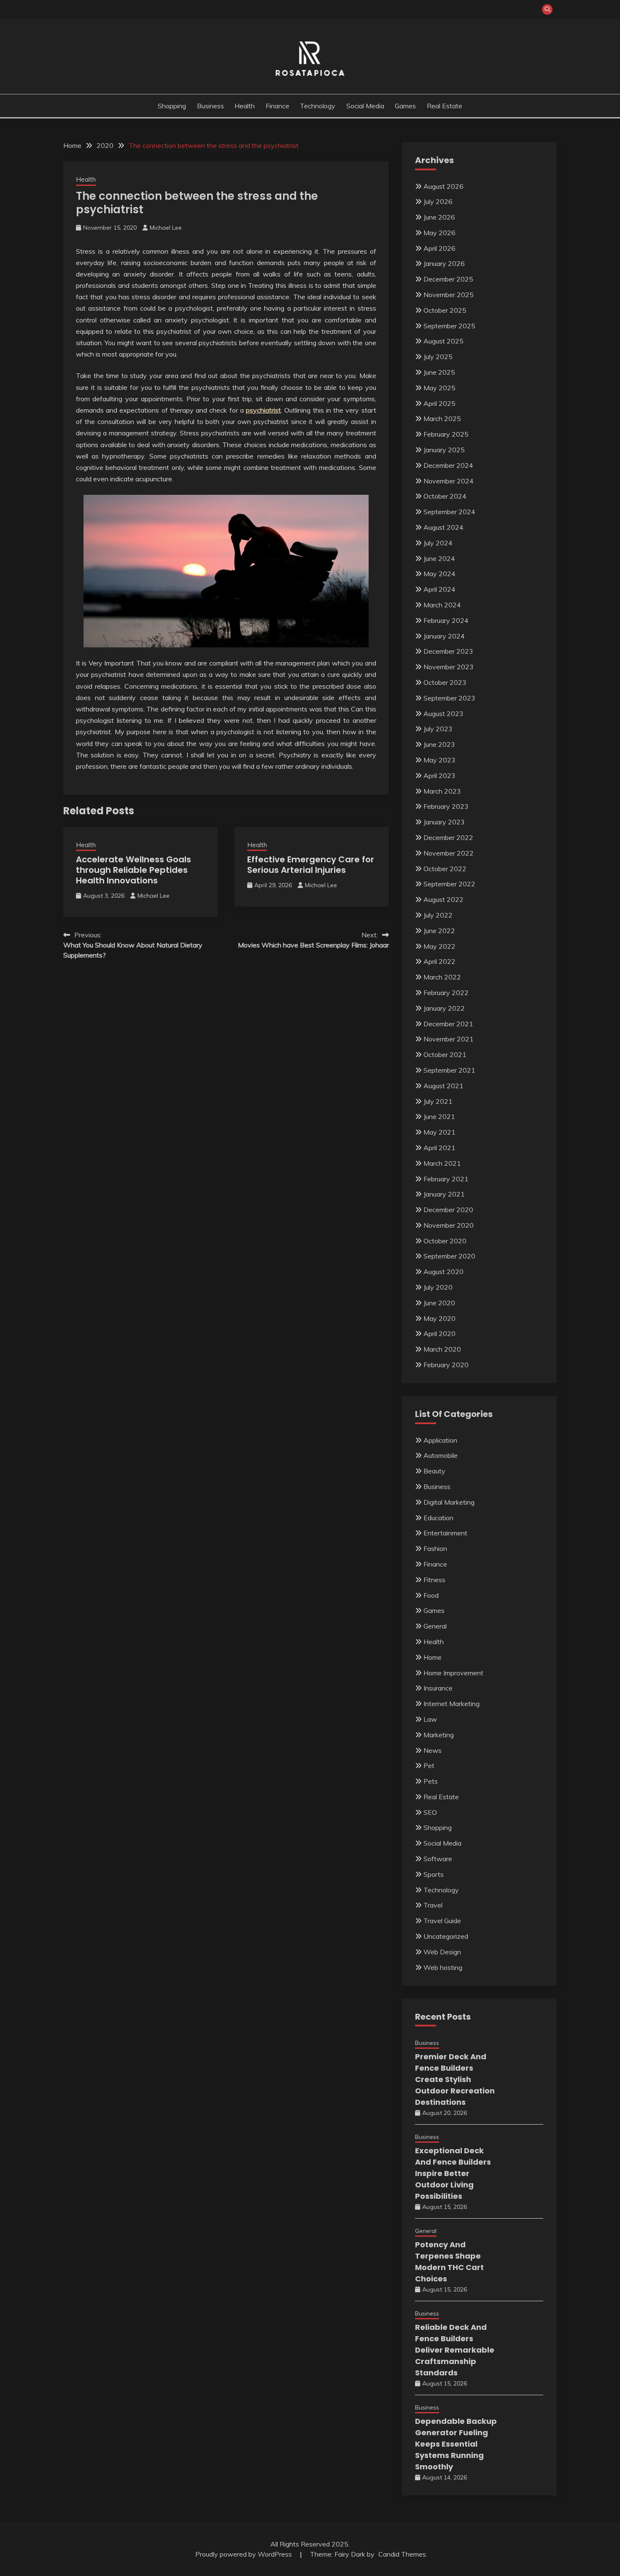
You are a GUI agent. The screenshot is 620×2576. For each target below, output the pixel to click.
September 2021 (449, 1070)
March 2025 (442, 419)
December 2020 (448, 1210)
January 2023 (444, 822)
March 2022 (442, 977)
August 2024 (443, 527)
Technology (318, 106)
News (433, 1750)
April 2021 (439, 1148)
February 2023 (446, 806)
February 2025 (446, 434)
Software (438, 1859)
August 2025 (443, 341)
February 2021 (446, 1179)
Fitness (434, 1580)
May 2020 (439, 1318)
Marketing (439, 1735)
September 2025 (449, 326)
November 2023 (449, 667)
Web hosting (443, 1967)
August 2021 (443, 1086)
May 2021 (439, 1132)
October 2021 (445, 1055)
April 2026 (439, 248)
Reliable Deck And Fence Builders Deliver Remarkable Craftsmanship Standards (455, 2350)
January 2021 (444, 1194)
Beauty (434, 1471)
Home (433, 1657)
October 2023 (445, 682)
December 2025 (448, 279)
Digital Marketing (449, 1502)
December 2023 (448, 651)
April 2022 (439, 961)
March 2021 (442, 1163)
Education (438, 1518)
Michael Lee (166, 228)
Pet (429, 1766)
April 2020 (439, 1334)
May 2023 (439, 760)
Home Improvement (453, 1673)
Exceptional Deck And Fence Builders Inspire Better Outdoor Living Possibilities (453, 2173)
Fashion (435, 1548)
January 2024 (444, 636)
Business (210, 106)
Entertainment (445, 1533)
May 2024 (439, 574)
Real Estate (445, 106)
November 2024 (449, 481)
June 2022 (439, 931)
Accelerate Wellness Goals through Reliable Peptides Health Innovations (133, 870)
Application (440, 1440)
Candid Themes (402, 2554)
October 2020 (445, 1241)
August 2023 (443, 714)
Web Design (442, 1952)
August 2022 (443, 899)
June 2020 (439, 1303)
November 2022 (449, 853)
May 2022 (439, 946)
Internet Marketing (452, 1704)
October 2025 (445, 310)
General (435, 1626)
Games (405, 106)
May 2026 (439, 233)
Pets (431, 1781)
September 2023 (449, 698)
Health (245, 106)
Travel (433, 1905)
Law (430, 1719)
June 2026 (439, 217)
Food (431, 1595)
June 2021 (439, 1116)
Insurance (438, 1688)
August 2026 (443, 186)
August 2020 (443, 1272)
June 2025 (439, 372)
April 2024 (439, 589)
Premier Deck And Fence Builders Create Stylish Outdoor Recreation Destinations (455, 2079)
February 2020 (446, 1365)
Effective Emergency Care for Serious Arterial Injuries (311, 865)
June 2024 (439, 558)
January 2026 (444, 263)
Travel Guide (442, 1921)
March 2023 (442, 791)
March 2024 (442, 605)
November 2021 (449, 1039)
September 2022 (449, 884)
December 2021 (448, 1024)
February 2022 (446, 993)
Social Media (365, 106)
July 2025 (438, 357)
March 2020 (442, 1349)
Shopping (172, 106)
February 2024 (446, 620)
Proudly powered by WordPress (244, 2554)
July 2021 (438, 1101)
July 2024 (438, 543)
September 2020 (449, 1256)
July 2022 (438, 915)
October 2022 (445, 869)
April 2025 (439, 403)
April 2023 (439, 775)
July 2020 (438, 1287)
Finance (278, 106)
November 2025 (449, 295)
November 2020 (449, 1225)
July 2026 (438, 201)
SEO (430, 1812)
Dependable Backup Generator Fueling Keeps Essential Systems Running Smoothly (456, 2444)
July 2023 (438, 729)
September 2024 (449, 512)
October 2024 (445, 496)
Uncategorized (446, 1936)
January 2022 (444, 1008)
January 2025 (444, 450)
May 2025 (439, 388)
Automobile (441, 1455)
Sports (434, 1874)
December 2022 (448, 837)
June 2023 (439, 744)
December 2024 (448, 465)
